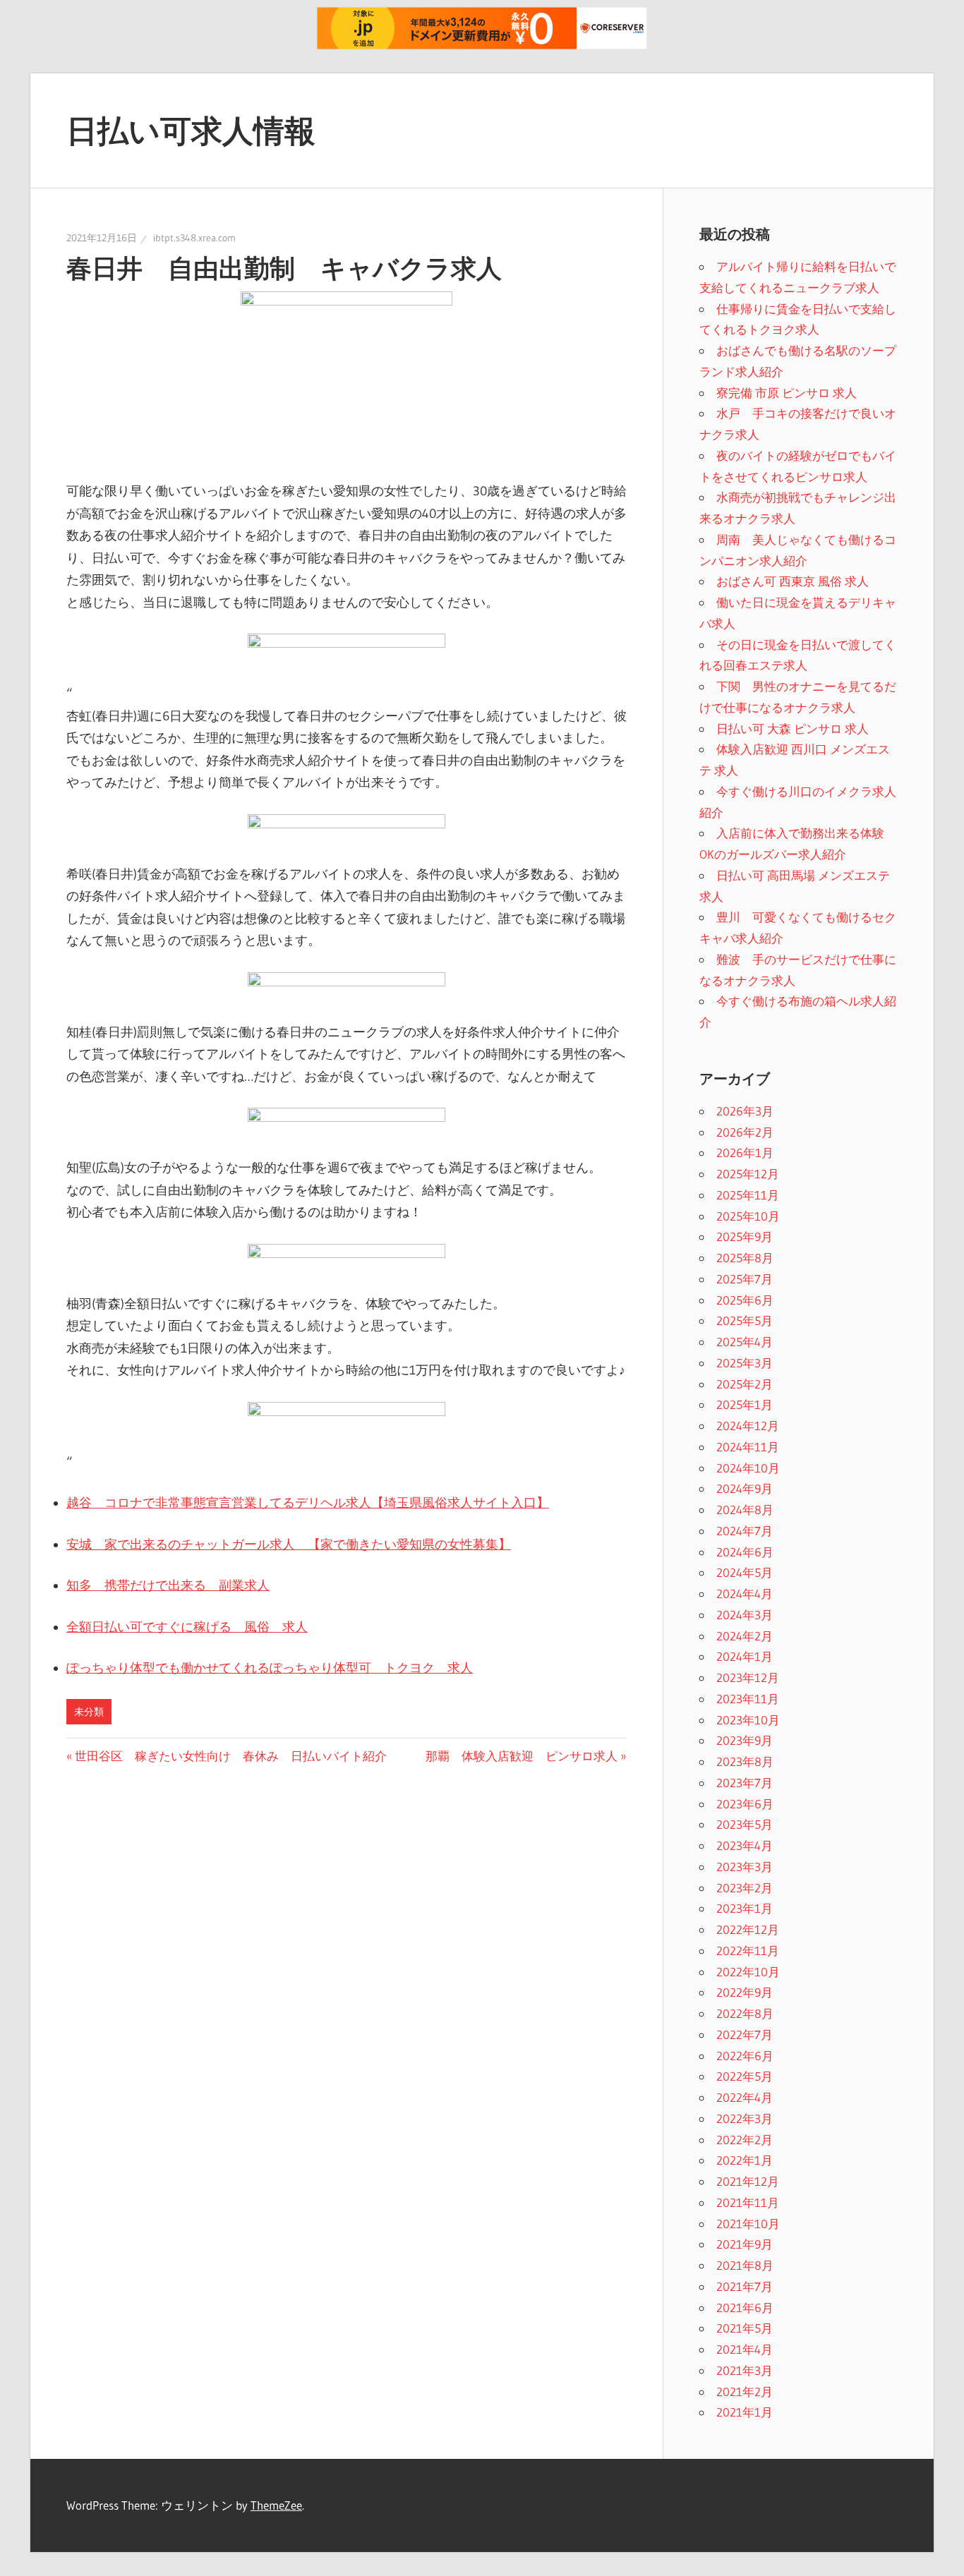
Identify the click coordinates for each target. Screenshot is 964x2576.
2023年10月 (748, 1720)
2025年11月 (748, 1195)
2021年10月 (748, 2224)
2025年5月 (745, 1320)
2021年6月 (745, 2308)
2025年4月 (745, 1342)
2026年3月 (745, 1111)
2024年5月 (745, 1572)
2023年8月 (745, 1761)
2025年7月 (745, 1279)
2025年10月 (748, 1216)
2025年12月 (748, 1174)
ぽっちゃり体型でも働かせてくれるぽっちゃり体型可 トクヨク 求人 (270, 1668)
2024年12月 (748, 1426)
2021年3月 (745, 2370)
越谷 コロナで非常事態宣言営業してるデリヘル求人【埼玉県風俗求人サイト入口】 (308, 1503)
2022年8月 (745, 2013)
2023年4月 (745, 1845)
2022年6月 (745, 2056)
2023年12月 (748, 1677)
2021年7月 (745, 2286)
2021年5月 (745, 2328)
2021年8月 (745, 2265)
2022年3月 (745, 2118)
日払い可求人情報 (191, 131)
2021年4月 (745, 2349)
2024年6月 (745, 1552)
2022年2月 (745, 2140)
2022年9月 (745, 1992)
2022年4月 (745, 2097)
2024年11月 (748, 1447)
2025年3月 (745, 1363)
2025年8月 (745, 1258)
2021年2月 (745, 2391)
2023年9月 (745, 1740)
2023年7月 (745, 1783)
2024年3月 (745, 1615)
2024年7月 (745, 1531)
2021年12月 (748, 2181)
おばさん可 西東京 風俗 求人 (793, 581)
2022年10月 (748, 1972)
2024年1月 (745, 1656)
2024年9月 (745, 1488)
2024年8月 (745, 1510)
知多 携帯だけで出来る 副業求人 (168, 1585)
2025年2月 (745, 1384)
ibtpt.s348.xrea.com (194, 238)
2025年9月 (745, 1236)
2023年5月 (745, 1824)
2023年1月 (745, 1908)
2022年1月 (745, 2160)
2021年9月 (745, 2244)
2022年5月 (745, 2076)
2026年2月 (745, 1132)
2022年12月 (748, 1929)
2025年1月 (745, 1404)
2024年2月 (745, 1636)
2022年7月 (745, 2034)
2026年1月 (745, 1153)
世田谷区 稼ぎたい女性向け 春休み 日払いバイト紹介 (230, 1756)
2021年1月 (745, 2412)
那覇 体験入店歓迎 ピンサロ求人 (522, 1756)
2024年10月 (748, 1468)
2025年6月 (745, 1300)
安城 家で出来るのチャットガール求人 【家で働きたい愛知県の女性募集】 (289, 1544)
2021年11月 (748, 2202)
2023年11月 (748, 1699)
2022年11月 (748, 1951)
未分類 (89, 1712)
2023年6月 (745, 1804)
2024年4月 (745, 1594)
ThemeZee (276, 2505)
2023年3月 (745, 1867)
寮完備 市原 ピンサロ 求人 (787, 393)
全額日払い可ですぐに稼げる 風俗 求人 (187, 1627)
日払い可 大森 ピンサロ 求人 (793, 728)
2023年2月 (745, 1888)
